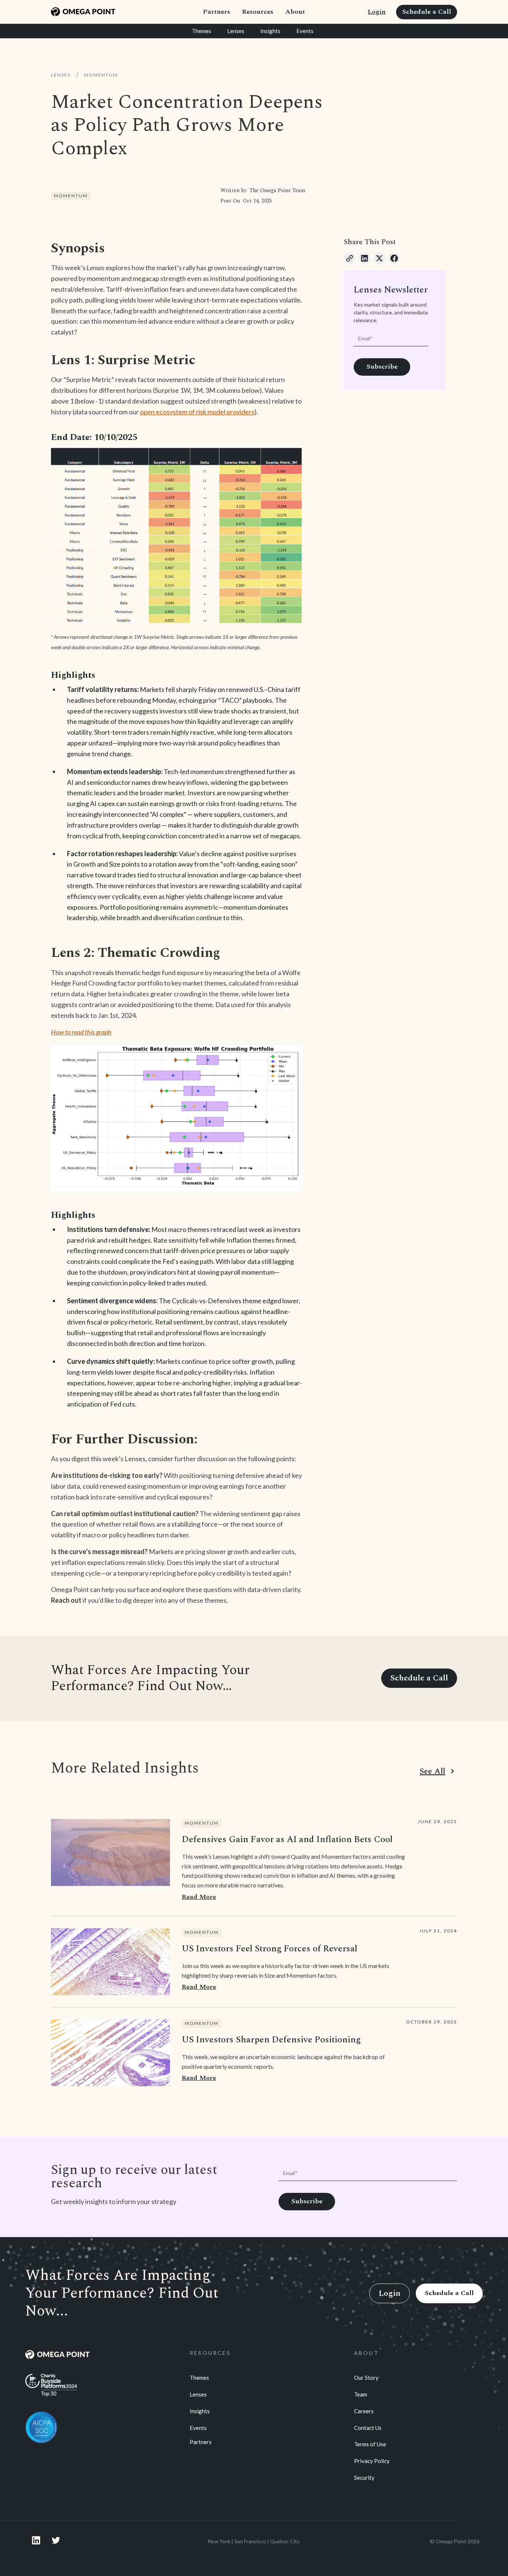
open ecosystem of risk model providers (197, 412)
